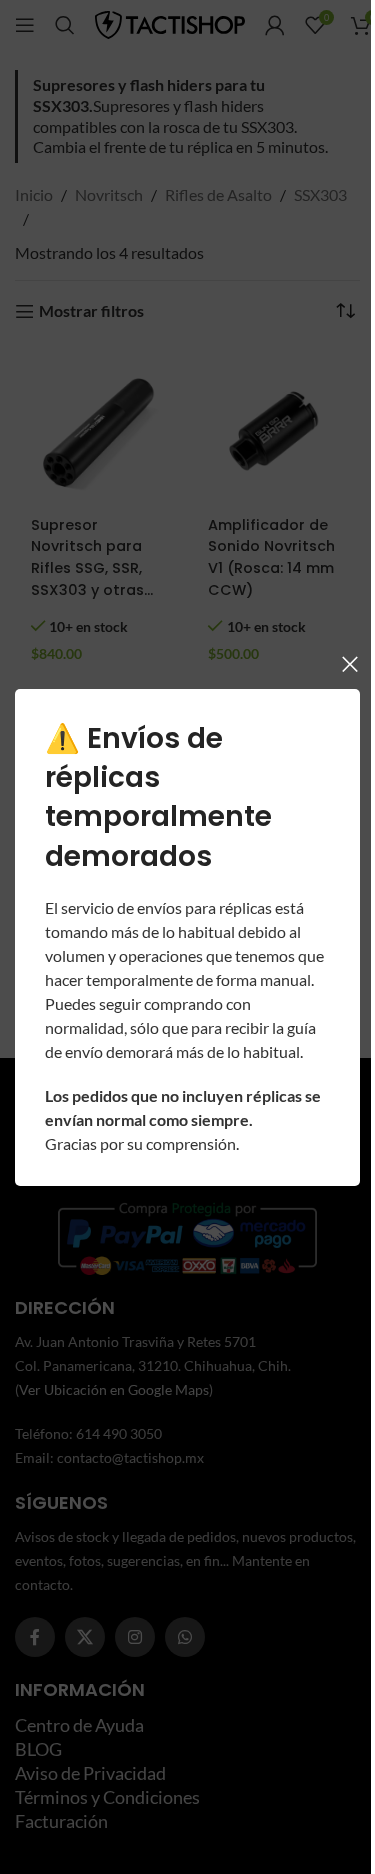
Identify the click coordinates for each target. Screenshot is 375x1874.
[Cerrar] (335, 652)
